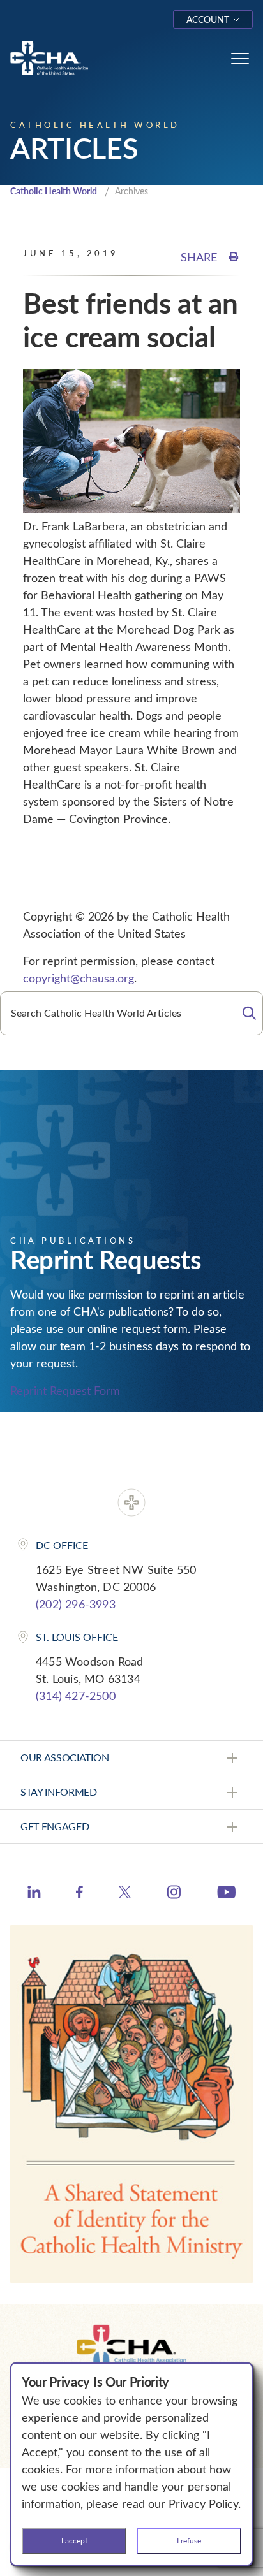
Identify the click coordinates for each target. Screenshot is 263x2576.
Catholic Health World (54, 191)
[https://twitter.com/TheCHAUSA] (125, 1894)
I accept (74, 2540)
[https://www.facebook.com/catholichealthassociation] (79, 1894)
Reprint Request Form (65, 1390)
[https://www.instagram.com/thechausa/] (174, 1895)
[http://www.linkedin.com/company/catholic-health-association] (34, 1894)
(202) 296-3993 (76, 1604)
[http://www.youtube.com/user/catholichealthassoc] (226, 1894)
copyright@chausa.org (79, 978)
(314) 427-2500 (76, 1696)
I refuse (189, 2540)
